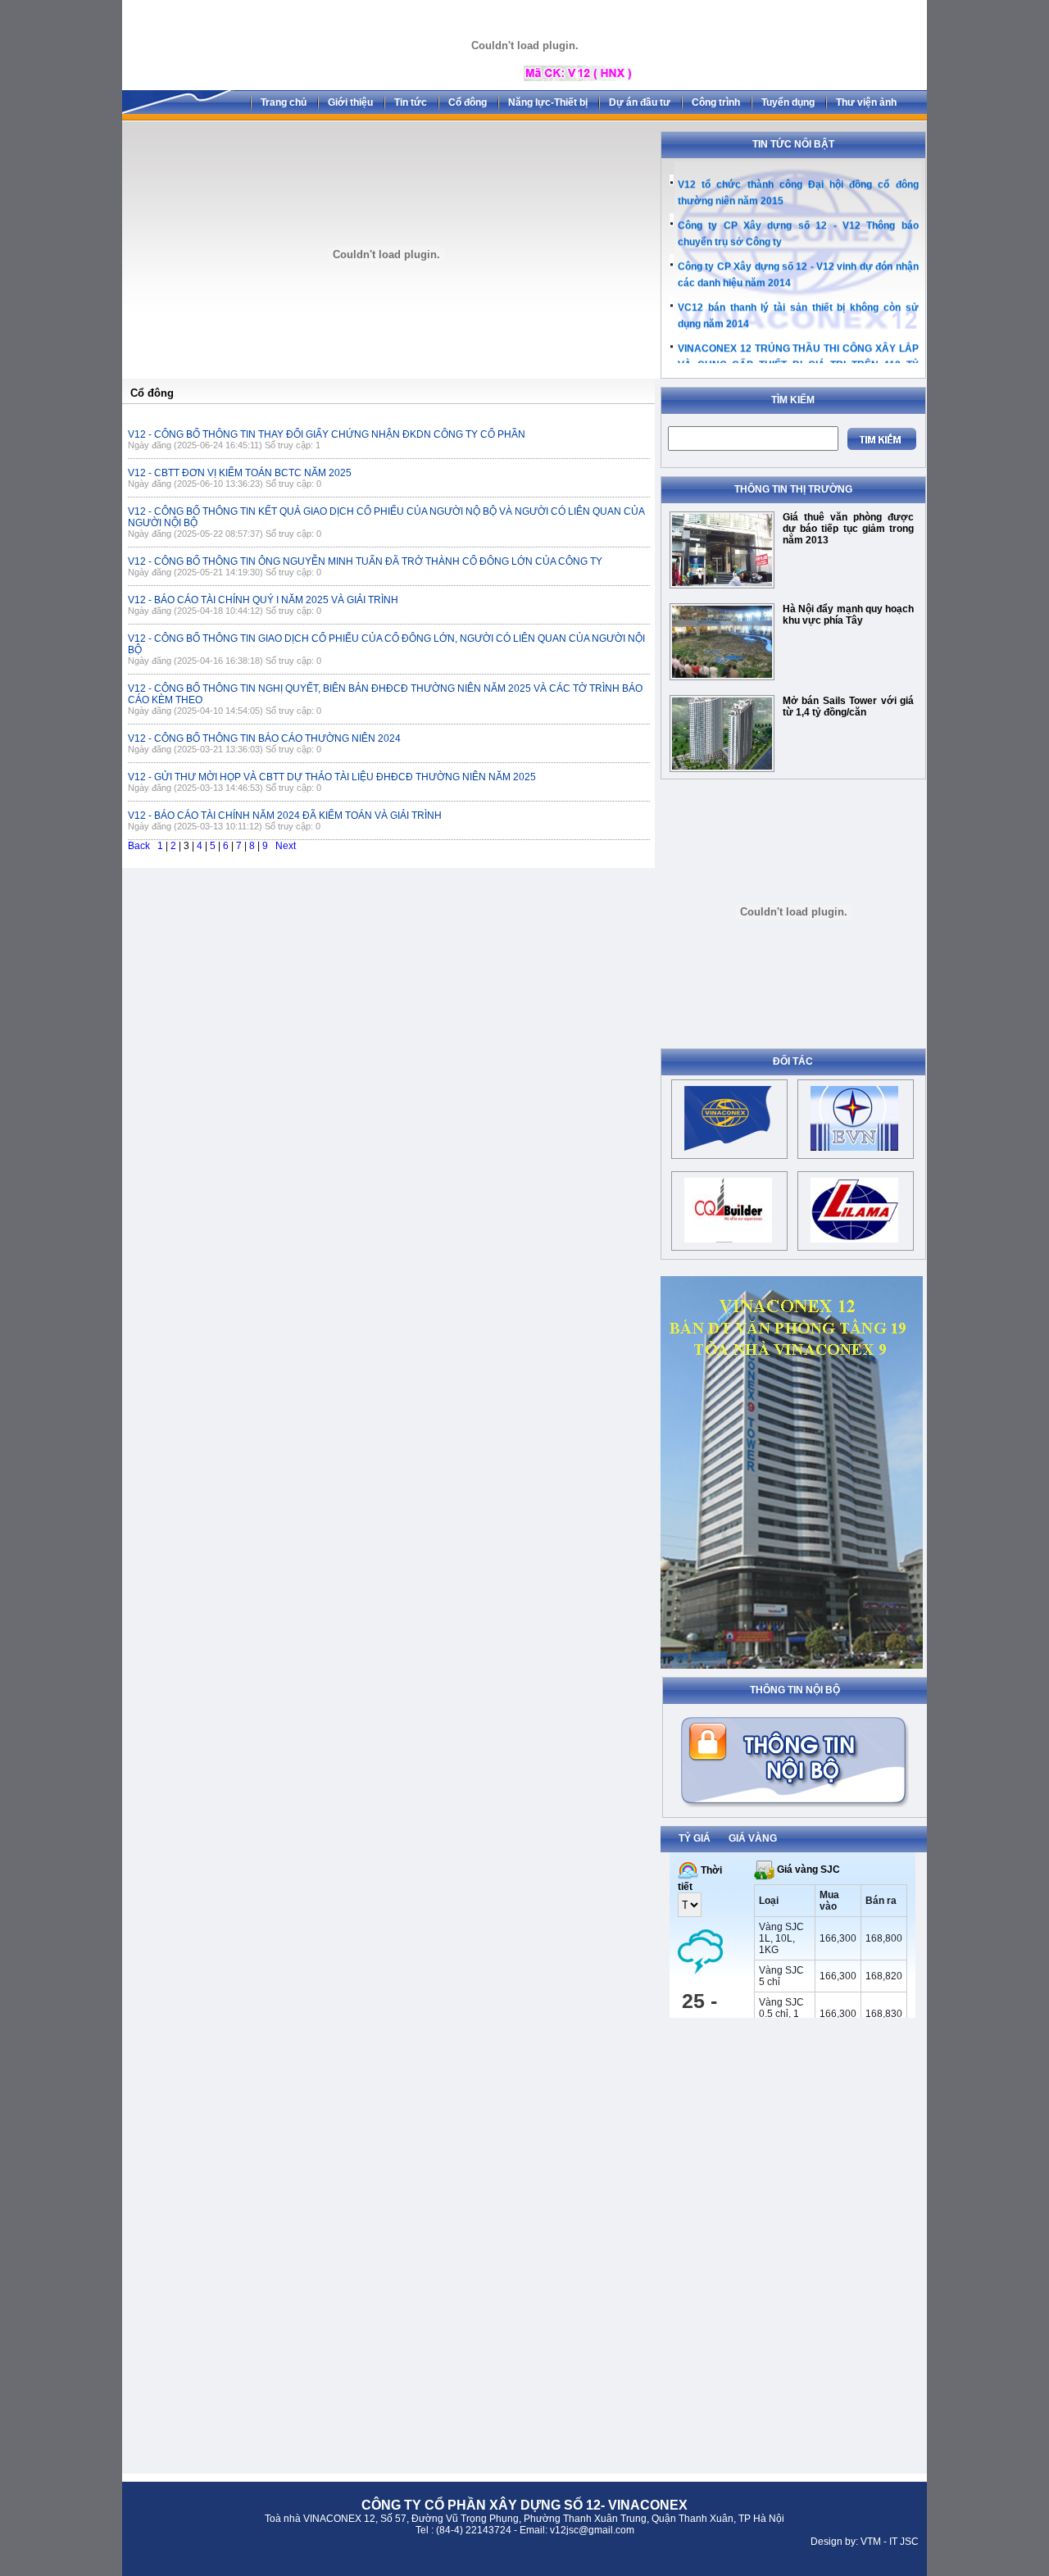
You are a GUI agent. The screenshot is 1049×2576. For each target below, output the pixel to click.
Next (286, 846)
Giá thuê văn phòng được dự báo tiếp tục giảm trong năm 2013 (848, 529)
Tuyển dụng (788, 102)
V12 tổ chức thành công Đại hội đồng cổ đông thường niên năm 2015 (798, 186)
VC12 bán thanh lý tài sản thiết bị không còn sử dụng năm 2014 (798, 309)
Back (139, 846)
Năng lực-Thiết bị (548, 102)
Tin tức (411, 102)
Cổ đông (468, 102)
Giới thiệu (350, 102)
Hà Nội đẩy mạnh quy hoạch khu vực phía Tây (848, 615)
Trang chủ (284, 102)
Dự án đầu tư (640, 102)
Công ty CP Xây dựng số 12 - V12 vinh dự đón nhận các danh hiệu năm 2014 (798, 268)
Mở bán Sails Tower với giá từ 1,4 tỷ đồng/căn (848, 706)
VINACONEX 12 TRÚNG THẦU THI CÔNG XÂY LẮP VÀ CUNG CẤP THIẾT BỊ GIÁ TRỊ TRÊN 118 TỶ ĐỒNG (798, 358)
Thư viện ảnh (866, 102)
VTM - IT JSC (890, 2542)
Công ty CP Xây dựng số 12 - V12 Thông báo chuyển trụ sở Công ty (798, 227)
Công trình (716, 102)
